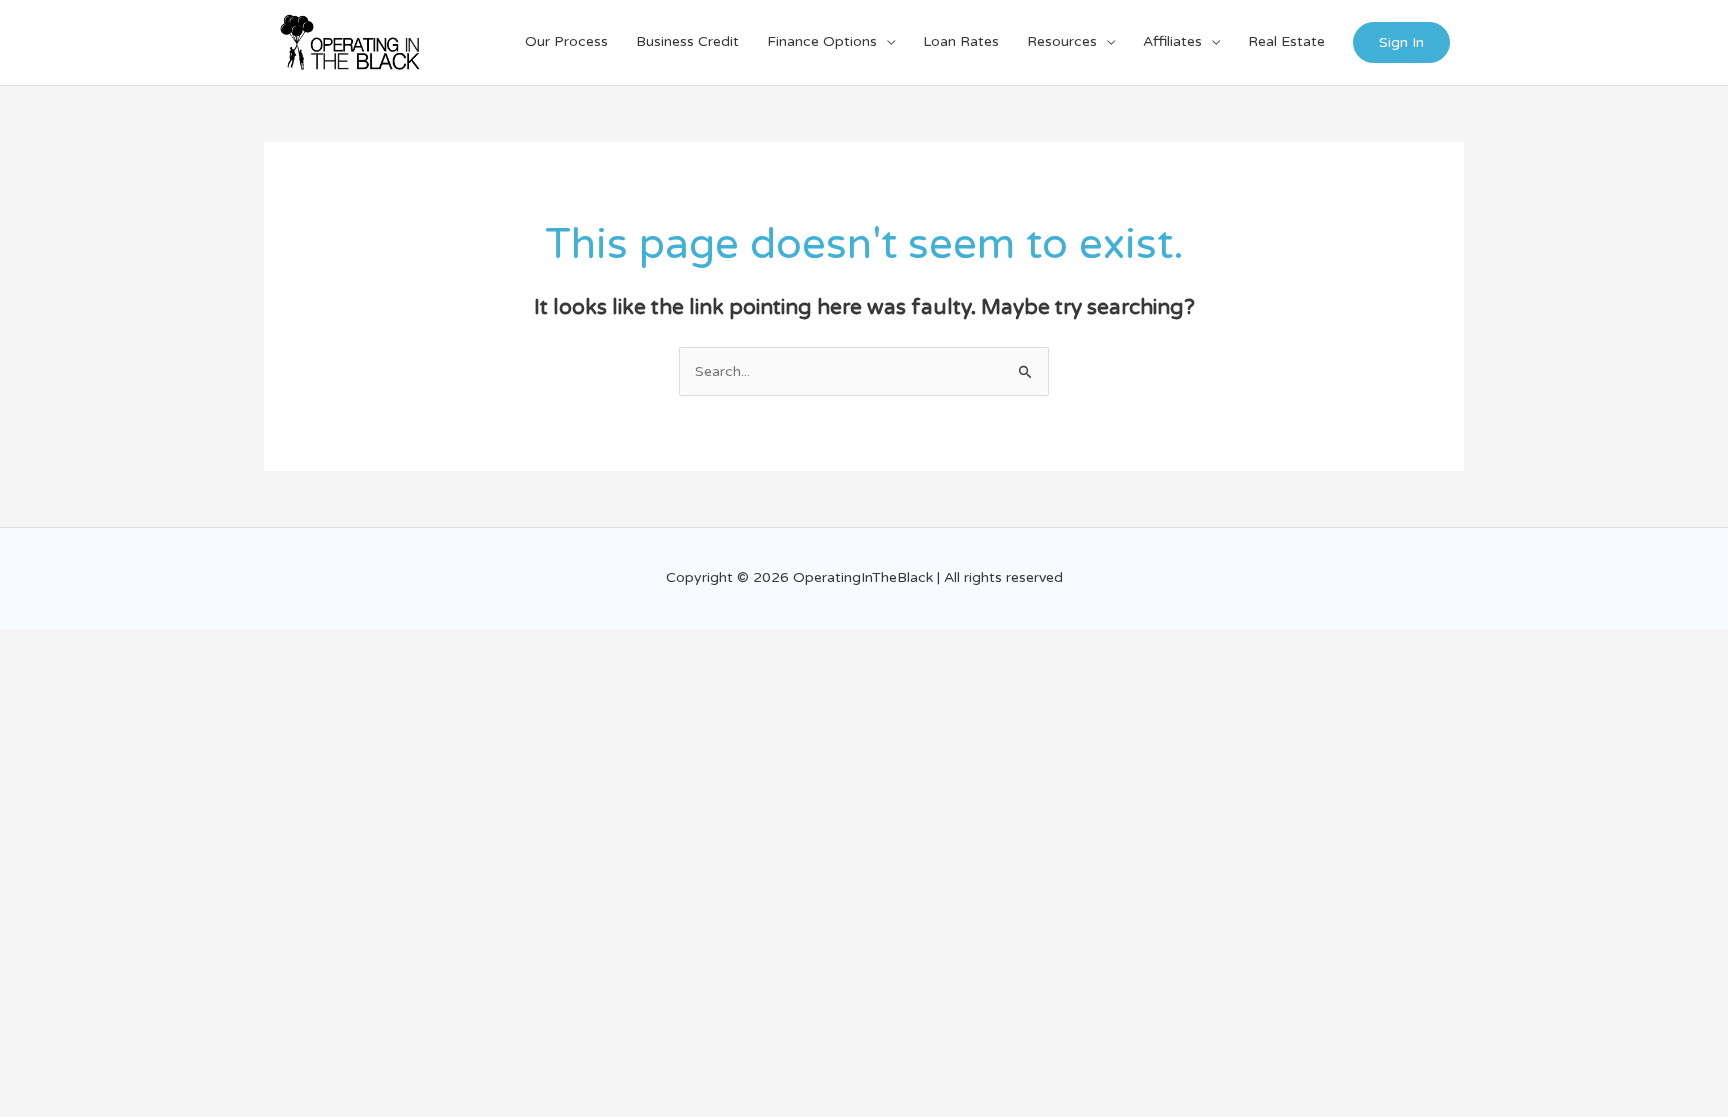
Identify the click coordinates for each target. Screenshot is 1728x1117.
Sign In (1401, 42)
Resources (1062, 41)
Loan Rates (961, 41)
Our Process (566, 41)
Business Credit (687, 41)
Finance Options (822, 41)
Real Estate (1286, 41)
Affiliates (1172, 41)
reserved (1034, 577)
